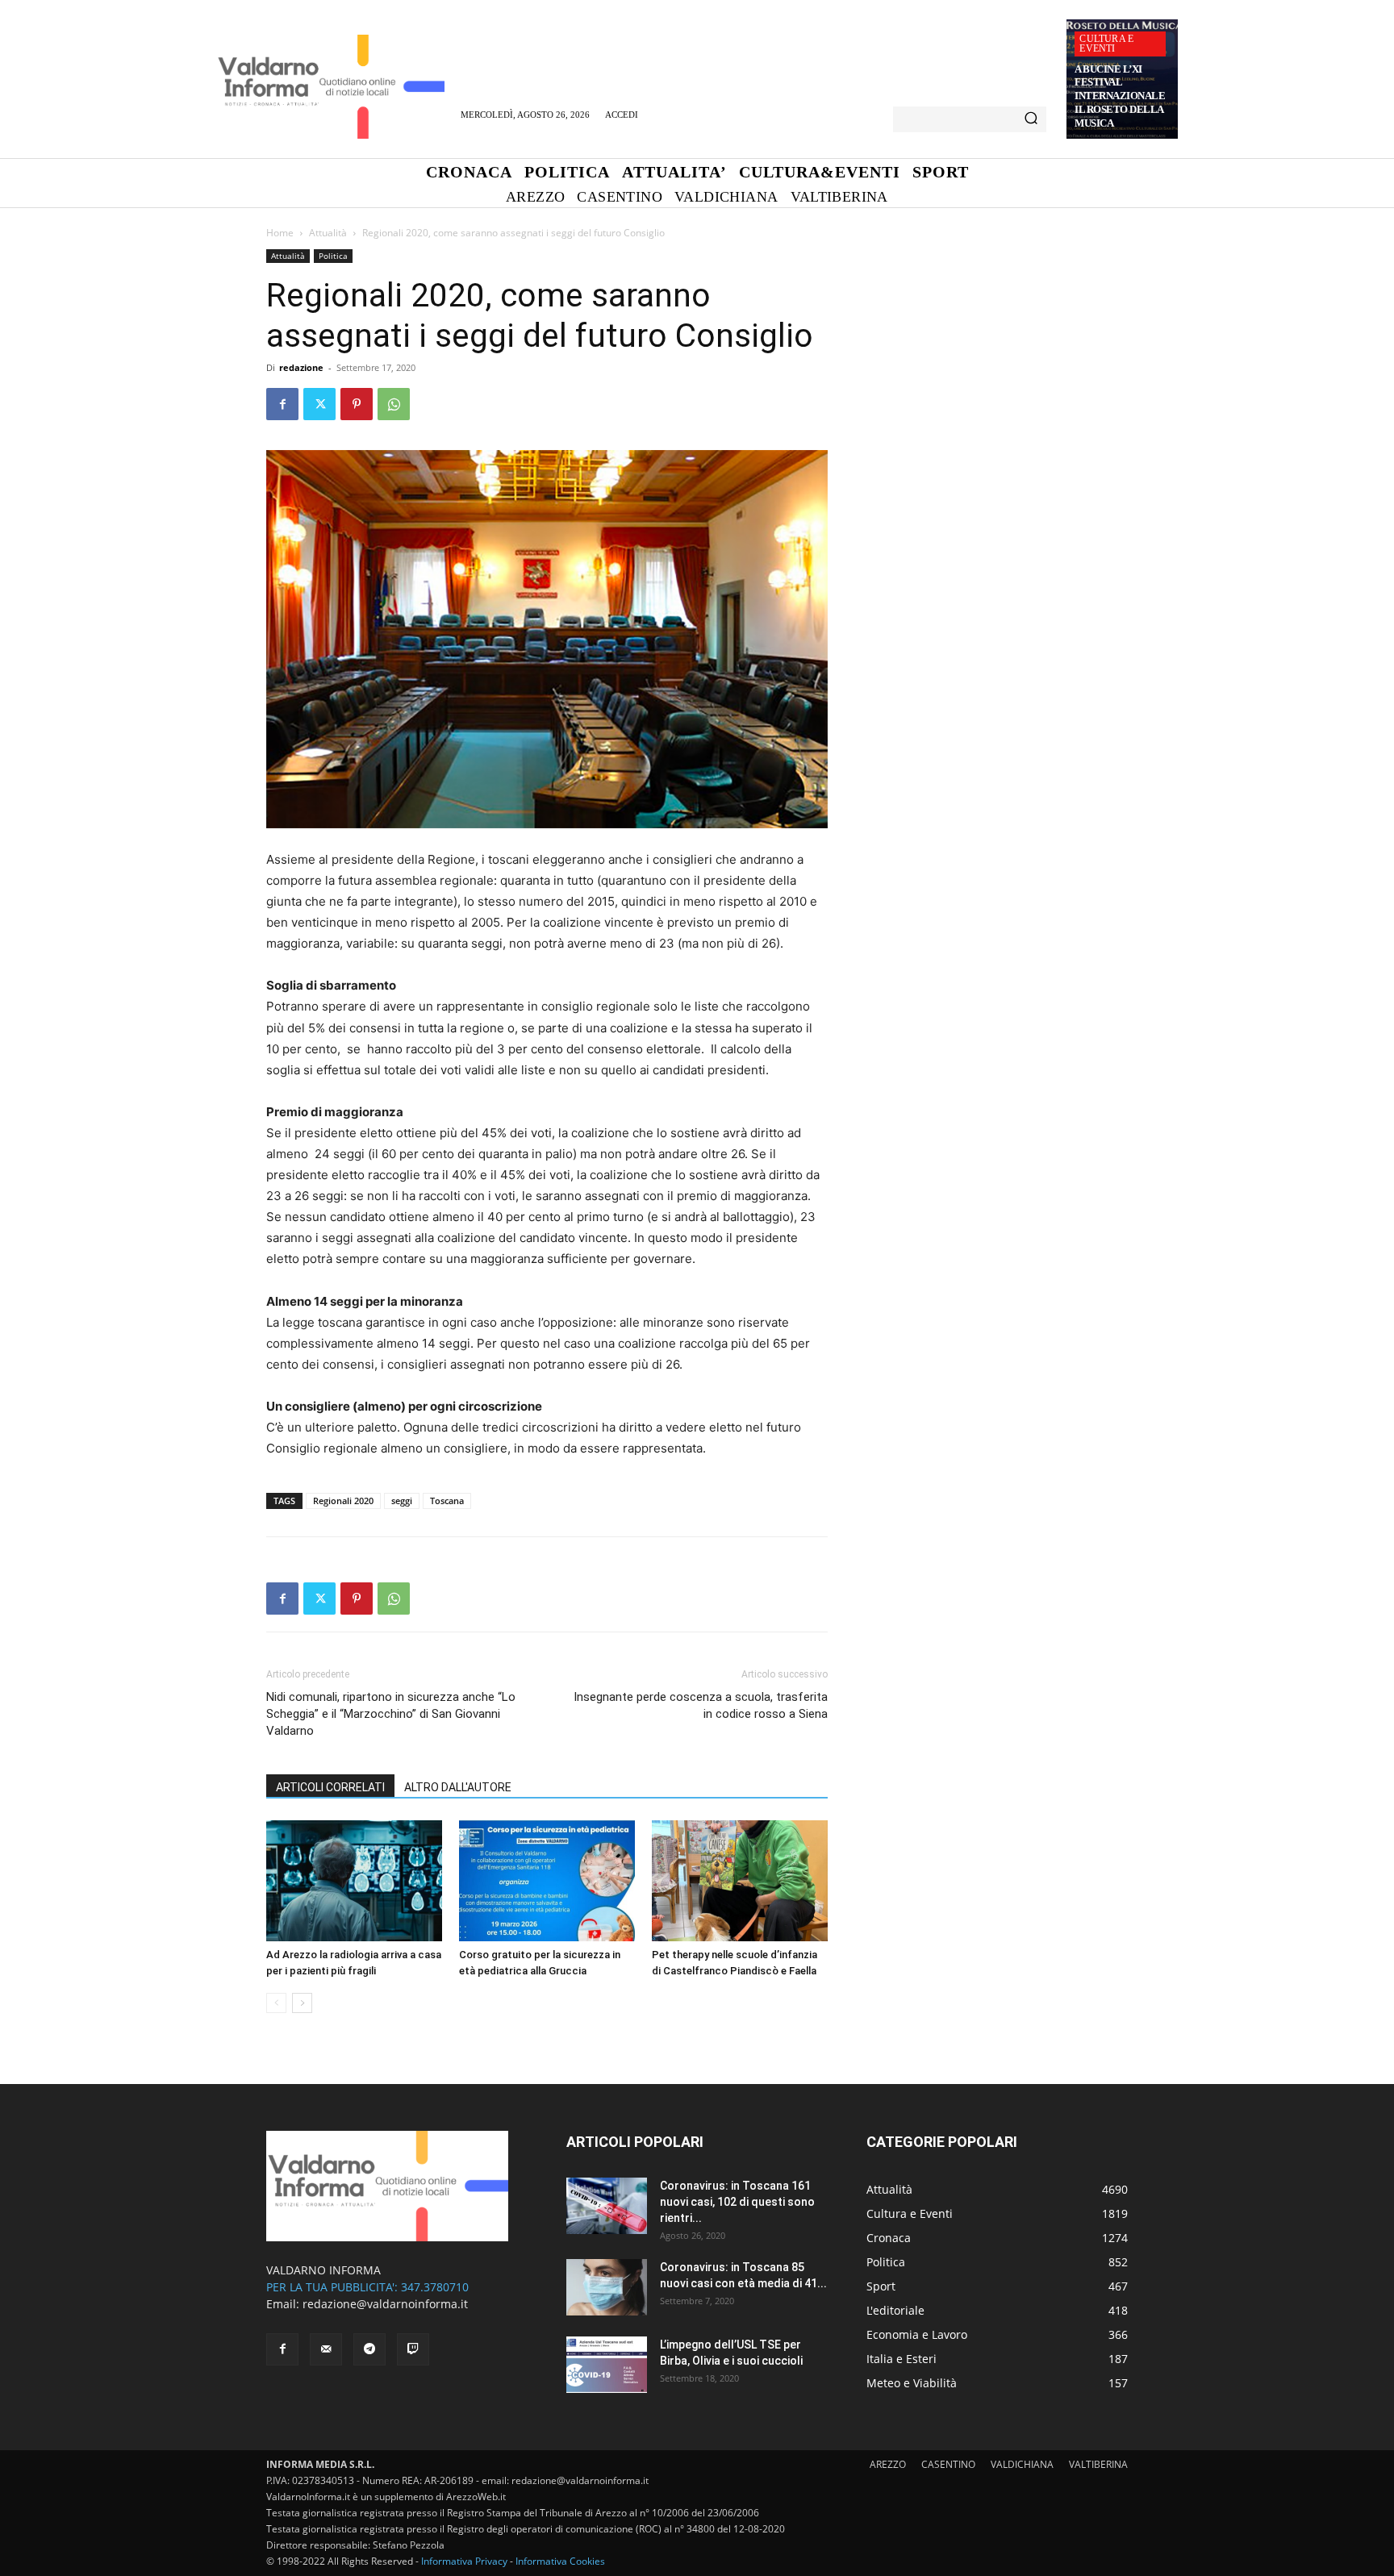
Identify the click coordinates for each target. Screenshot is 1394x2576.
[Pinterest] (357, 404)
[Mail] (326, 2349)
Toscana (447, 1501)
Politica (333, 256)
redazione (301, 367)
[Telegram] (369, 2349)
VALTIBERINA (1098, 2464)
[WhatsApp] (394, 404)
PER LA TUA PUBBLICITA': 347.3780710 (367, 2287)
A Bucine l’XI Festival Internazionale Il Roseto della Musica (1120, 96)
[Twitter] (319, 404)
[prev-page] (276, 2003)
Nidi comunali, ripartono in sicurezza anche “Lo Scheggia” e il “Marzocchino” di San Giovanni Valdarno (391, 1714)
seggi (402, 1501)
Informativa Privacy (464, 2561)
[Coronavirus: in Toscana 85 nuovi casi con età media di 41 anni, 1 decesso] (607, 2287)
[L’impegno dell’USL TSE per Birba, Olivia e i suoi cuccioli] (607, 2365)
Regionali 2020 (343, 1501)
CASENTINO (948, 2464)
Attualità (328, 233)
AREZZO (888, 2464)
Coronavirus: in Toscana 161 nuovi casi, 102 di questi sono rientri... (737, 2202)
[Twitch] (413, 2349)
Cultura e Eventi (1106, 44)
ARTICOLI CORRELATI (330, 1787)
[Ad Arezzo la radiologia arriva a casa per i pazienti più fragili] (354, 1881)
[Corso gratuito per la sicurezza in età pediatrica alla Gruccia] (547, 1881)
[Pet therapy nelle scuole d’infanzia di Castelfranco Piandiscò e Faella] (740, 1881)
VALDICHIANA (1022, 2464)
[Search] (1031, 119)
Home (280, 233)
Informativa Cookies (560, 2561)
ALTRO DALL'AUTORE (458, 1787)
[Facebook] (282, 404)
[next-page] (302, 2003)
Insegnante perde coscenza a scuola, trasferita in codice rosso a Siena (701, 1705)
